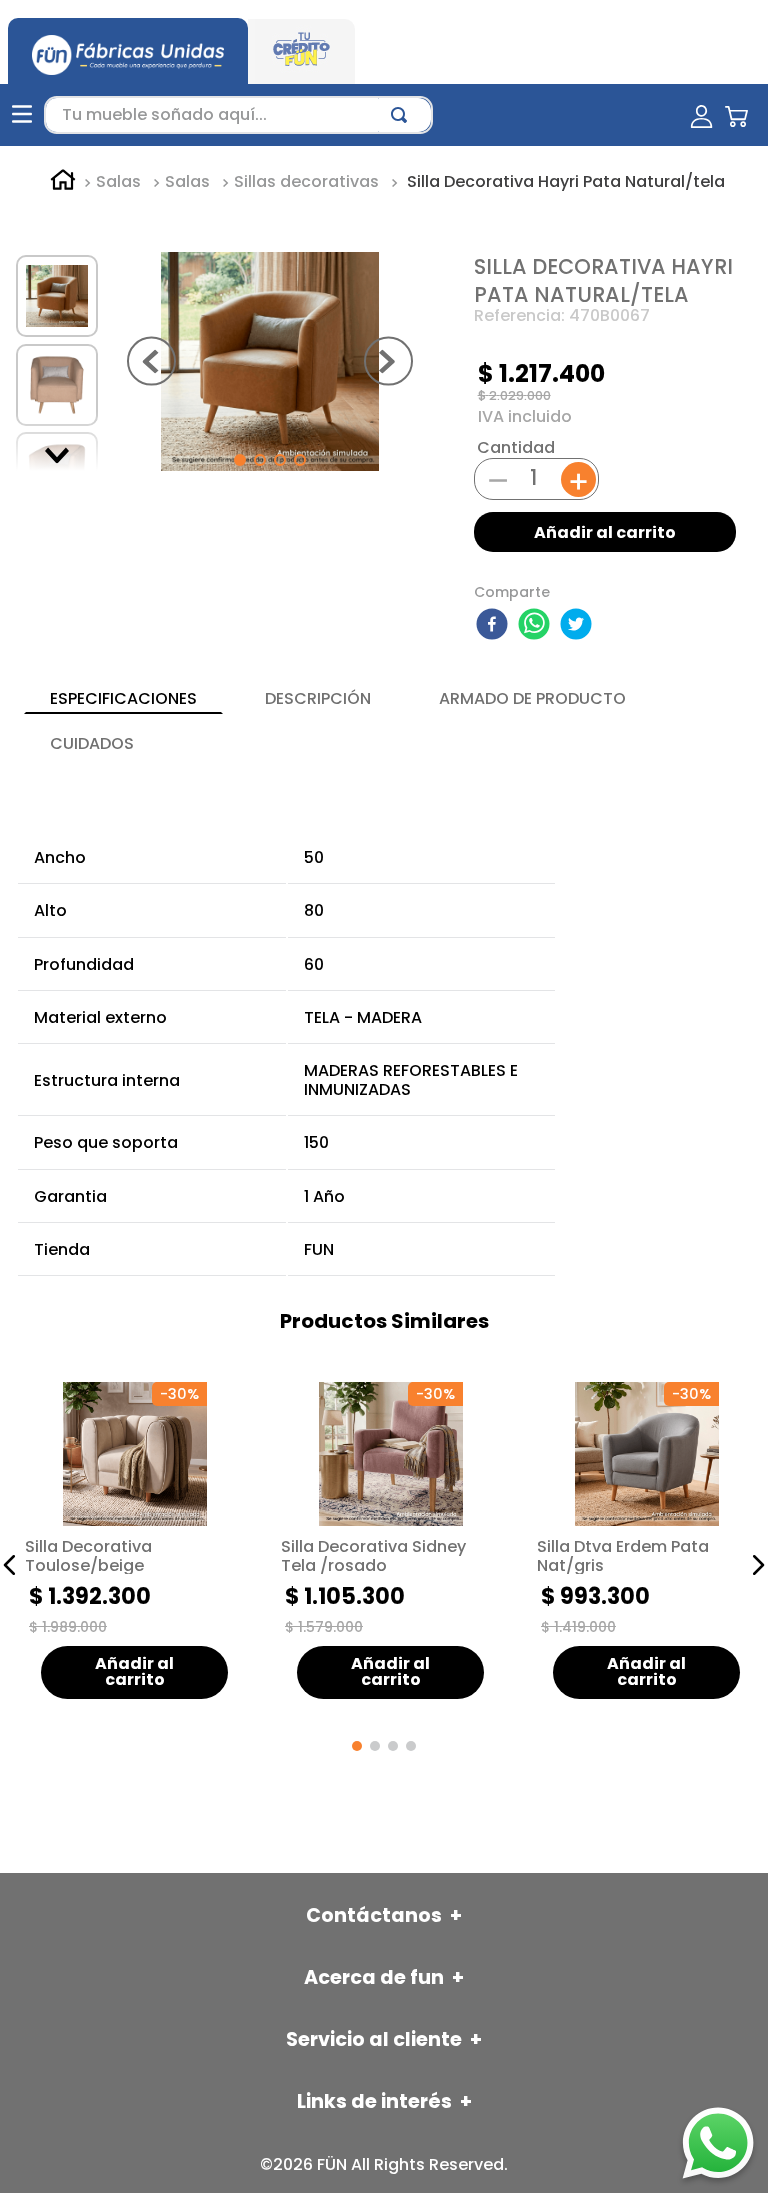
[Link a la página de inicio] (63, 183)
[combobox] (238, 115)
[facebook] (495, 626)
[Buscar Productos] (403, 115)
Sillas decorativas (306, 182)
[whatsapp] (537, 626)
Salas (118, 182)
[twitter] (579, 626)
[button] (10, 1565)
